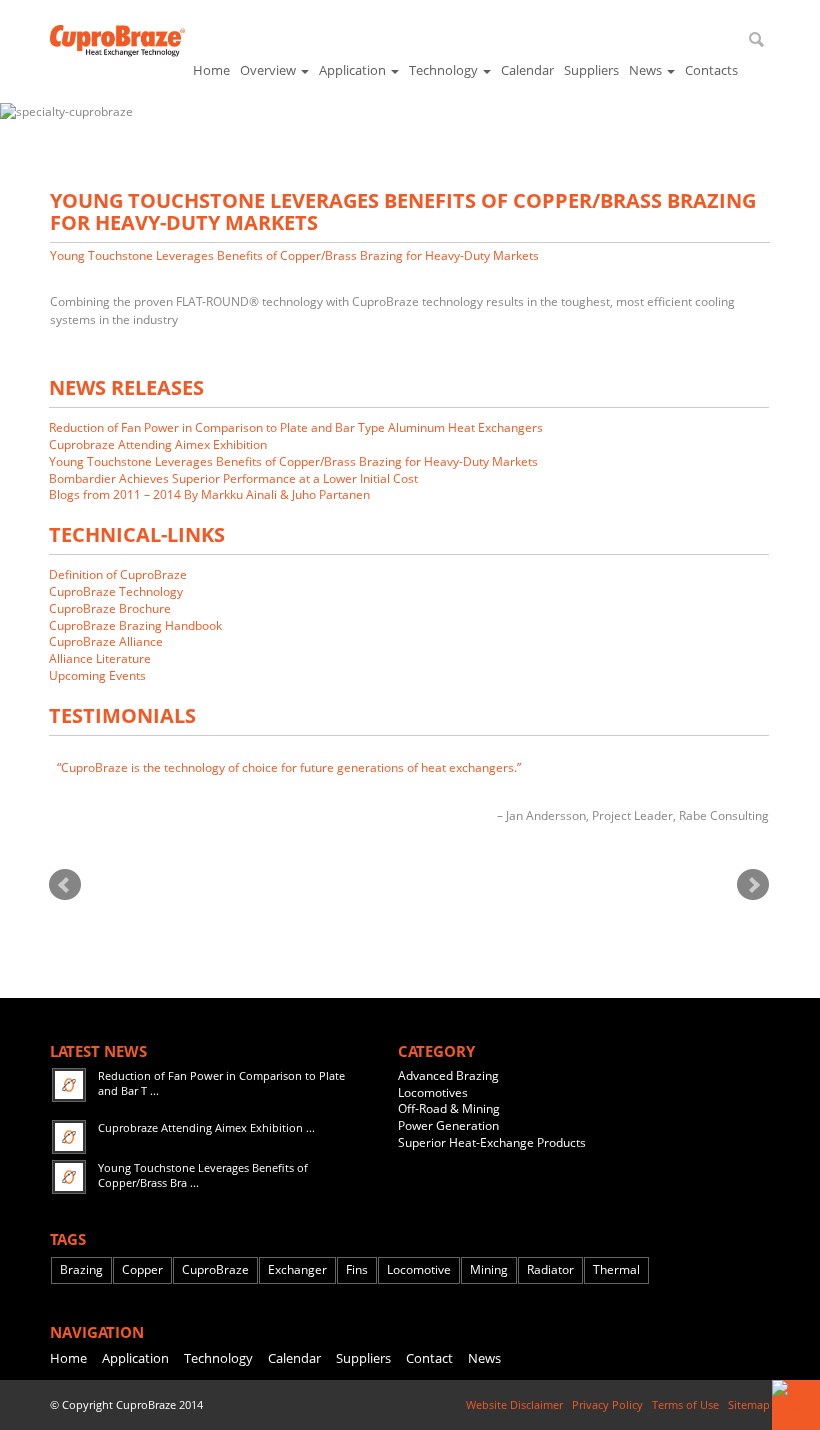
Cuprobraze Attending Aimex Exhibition (158, 444)
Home (211, 70)
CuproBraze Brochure (110, 608)
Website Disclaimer (516, 1404)
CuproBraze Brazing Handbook (135, 625)
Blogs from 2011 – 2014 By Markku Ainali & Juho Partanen (209, 494)
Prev (65, 885)
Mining (489, 1270)
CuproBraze (215, 1270)
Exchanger (297, 1270)
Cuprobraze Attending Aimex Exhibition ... (206, 1127)
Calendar (527, 70)
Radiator (550, 1270)
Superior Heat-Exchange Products (492, 1142)
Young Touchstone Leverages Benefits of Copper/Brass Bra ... (203, 1175)
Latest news (98, 1051)
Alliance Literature (100, 658)
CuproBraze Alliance (106, 641)
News (647, 70)
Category (436, 1051)
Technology (445, 70)
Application (354, 70)
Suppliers (591, 70)
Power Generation (448, 1125)
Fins (357, 1270)
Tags (68, 1239)
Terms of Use (687, 1404)
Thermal (616, 1270)
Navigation (97, 1332)
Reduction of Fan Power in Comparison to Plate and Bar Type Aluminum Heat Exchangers (296, 427)
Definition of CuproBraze (118, 574)
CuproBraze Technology (116, 591)
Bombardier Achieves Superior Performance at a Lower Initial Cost (233, 478)
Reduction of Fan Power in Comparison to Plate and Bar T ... (221, 1083)
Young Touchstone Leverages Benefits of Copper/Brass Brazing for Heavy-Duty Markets (294, 255)
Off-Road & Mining (449, 1108)
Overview (269, 70)
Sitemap (749, 1404)
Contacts (711, 70)
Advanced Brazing (448, 1075)
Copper (142, 1270)
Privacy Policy (609, 1404)
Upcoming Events (97, 675)
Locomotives (433, 1092)
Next (753, 885)
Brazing (81, 1270)
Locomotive (419, 1270)
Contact (429, 1358)
